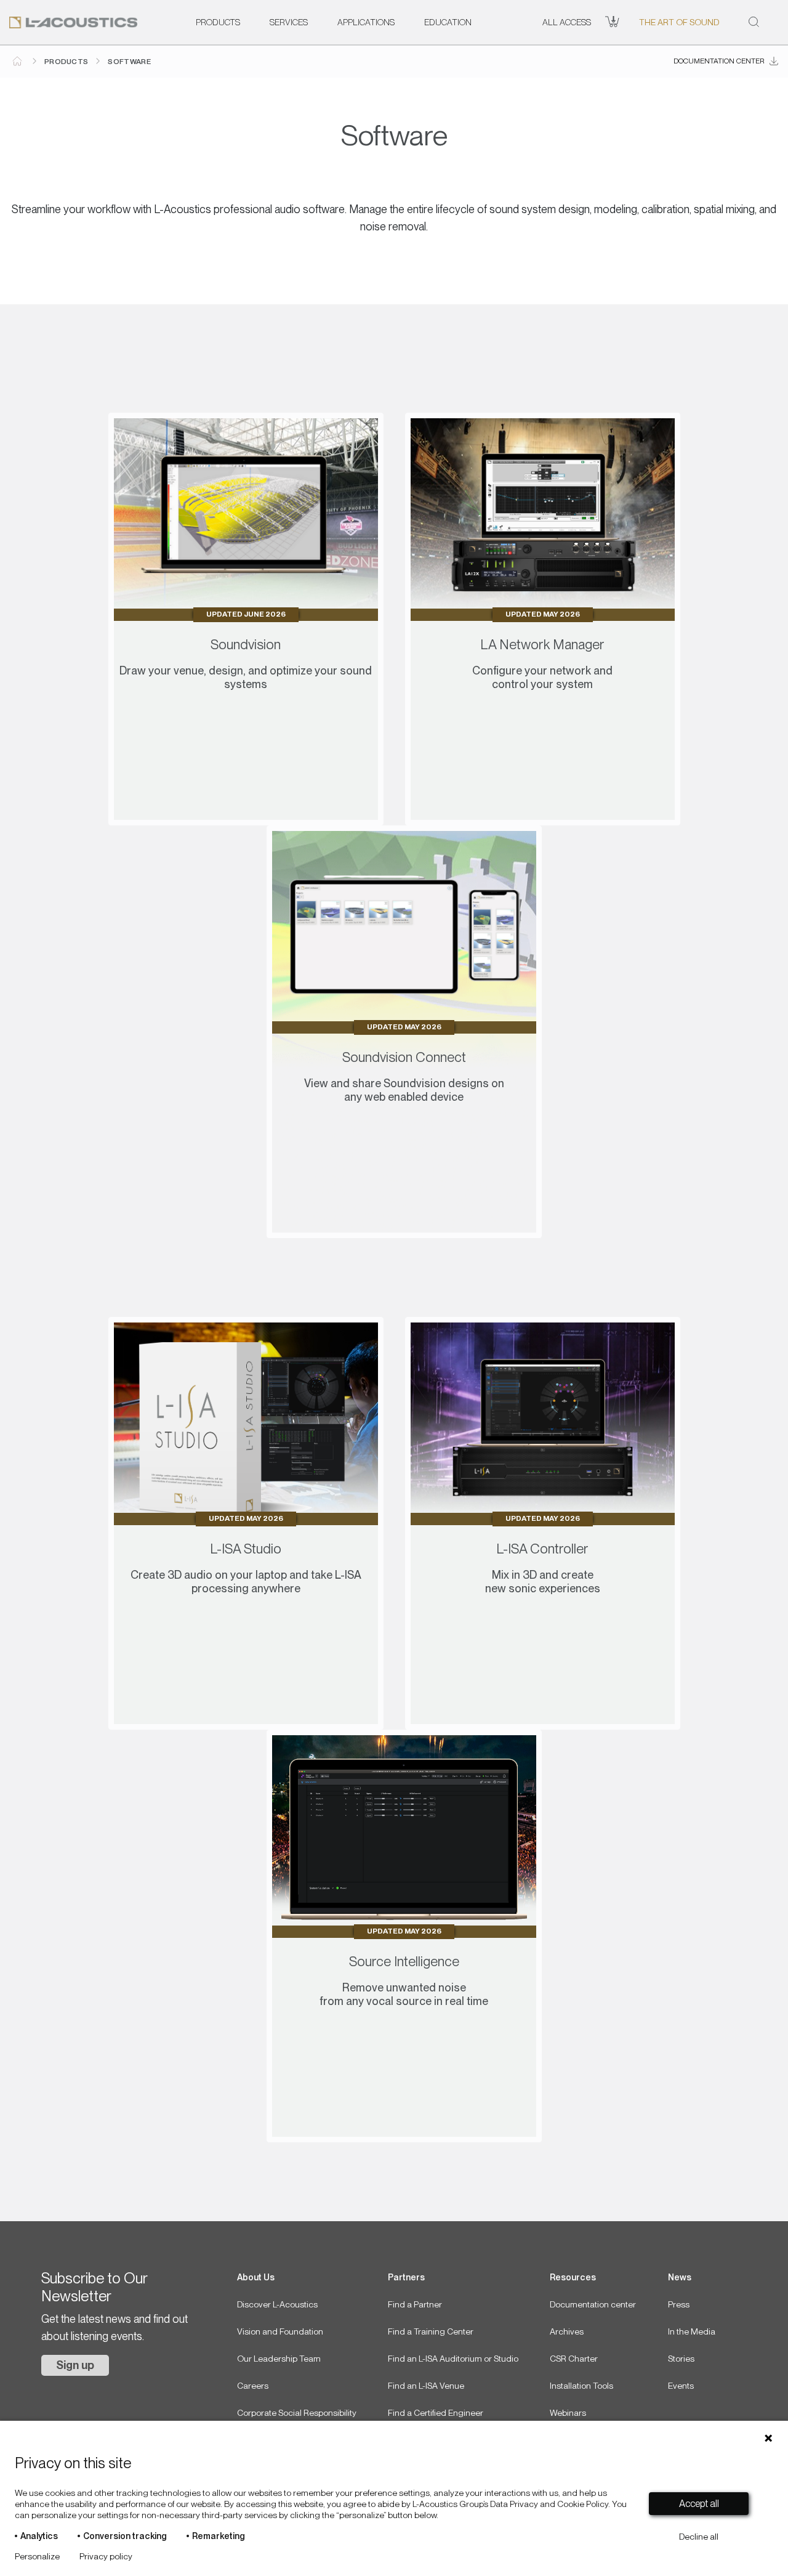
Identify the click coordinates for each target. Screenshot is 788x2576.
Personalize (37, 2556)
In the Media (692, 2331)
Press (679, 2304)
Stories (681, 2359)
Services (289, 22)
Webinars (568, 2413)
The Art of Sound (679, 22)
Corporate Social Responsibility (297, 2413)
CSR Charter (574, 2359)
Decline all (699, 2537)
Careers (253, 2386)
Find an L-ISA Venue (426, 2386)
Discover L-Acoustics (277, 2304)
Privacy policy (106, 2556)
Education (448, 22)
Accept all (699, 2504)
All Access (567, 22)
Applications (366, 22)
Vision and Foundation (280, 2331)
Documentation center (719, 61)
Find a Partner (415, 2304)
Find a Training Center (431, 2331)
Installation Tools (581, 2386)
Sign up (75, 2365)
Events (681, 2386)
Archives (567, 2331)
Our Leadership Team (279, 2359)
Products (218, 22)
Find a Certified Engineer (436, 2413)
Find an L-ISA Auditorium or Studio (453, 2359)
